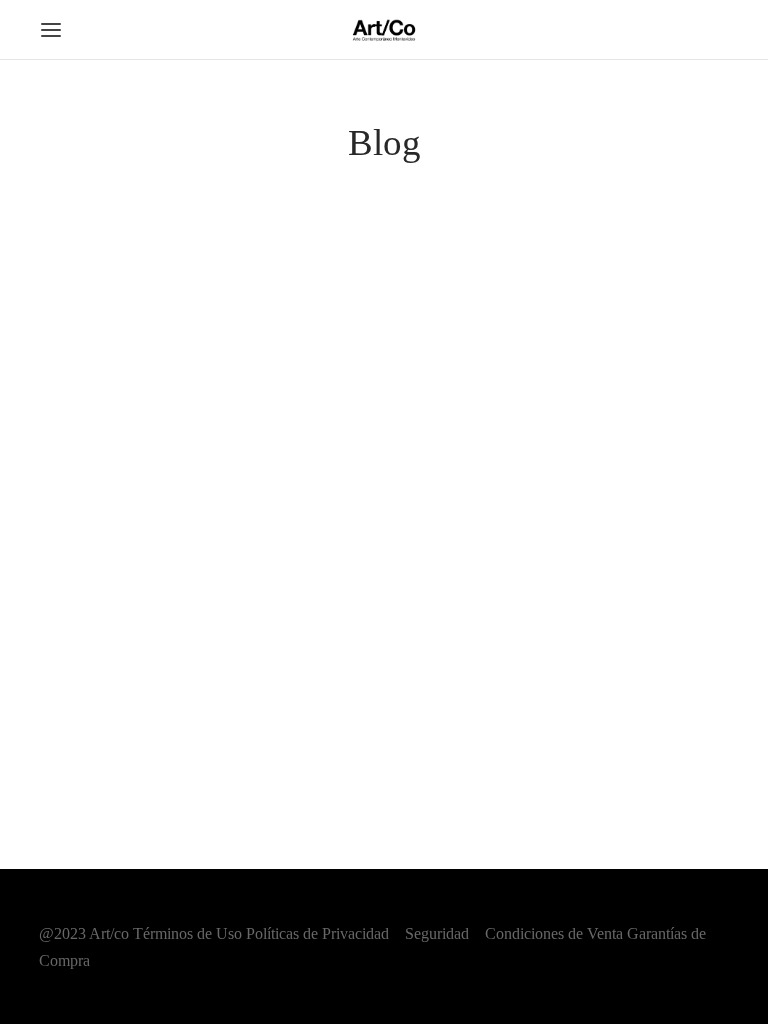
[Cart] (717, 30)
